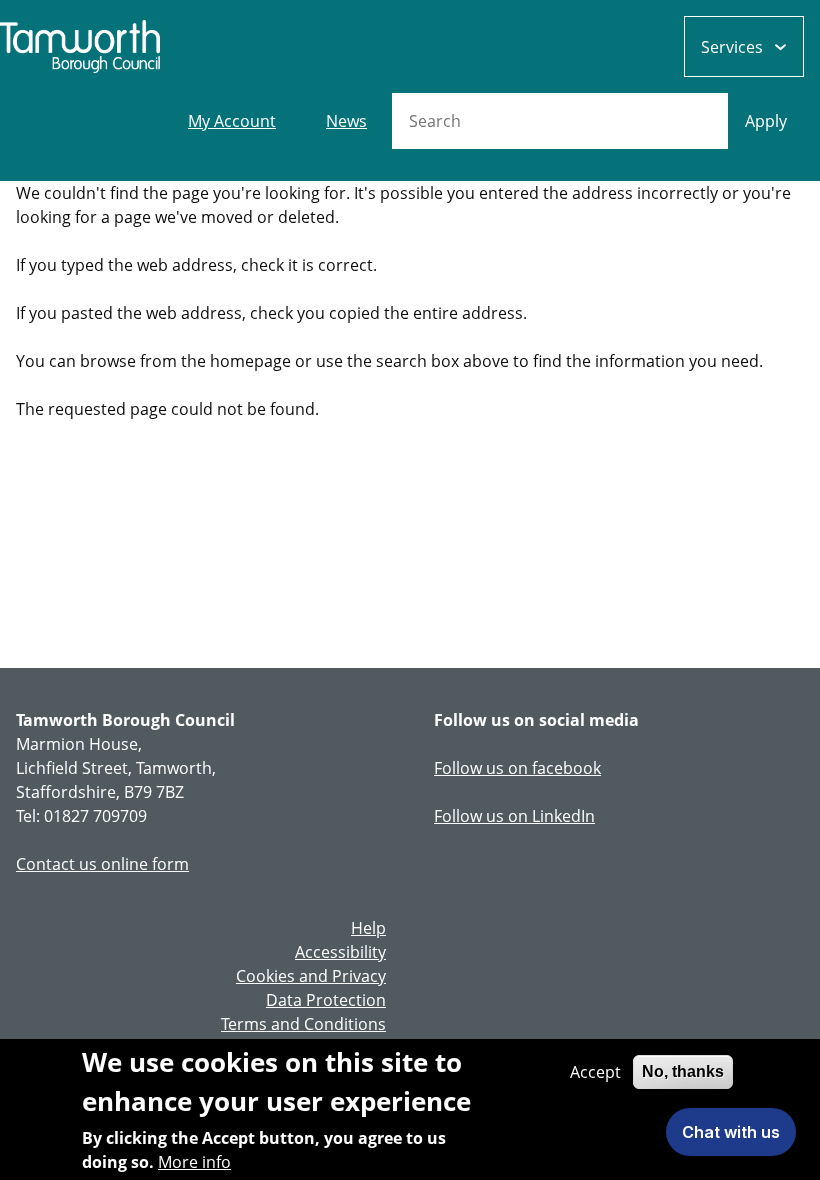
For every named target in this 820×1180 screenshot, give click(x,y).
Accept (595, 1072)
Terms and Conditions (303, 1024)
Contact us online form (102, 864)
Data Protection (326, 1000)
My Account (232, 121)
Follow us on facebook (517, 768)
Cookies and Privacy (311, 976)
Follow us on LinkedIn (514, 816)
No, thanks (683, 1071)
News (346, 121)
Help (368, 928)
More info (194, 1162)
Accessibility (340, 952)
